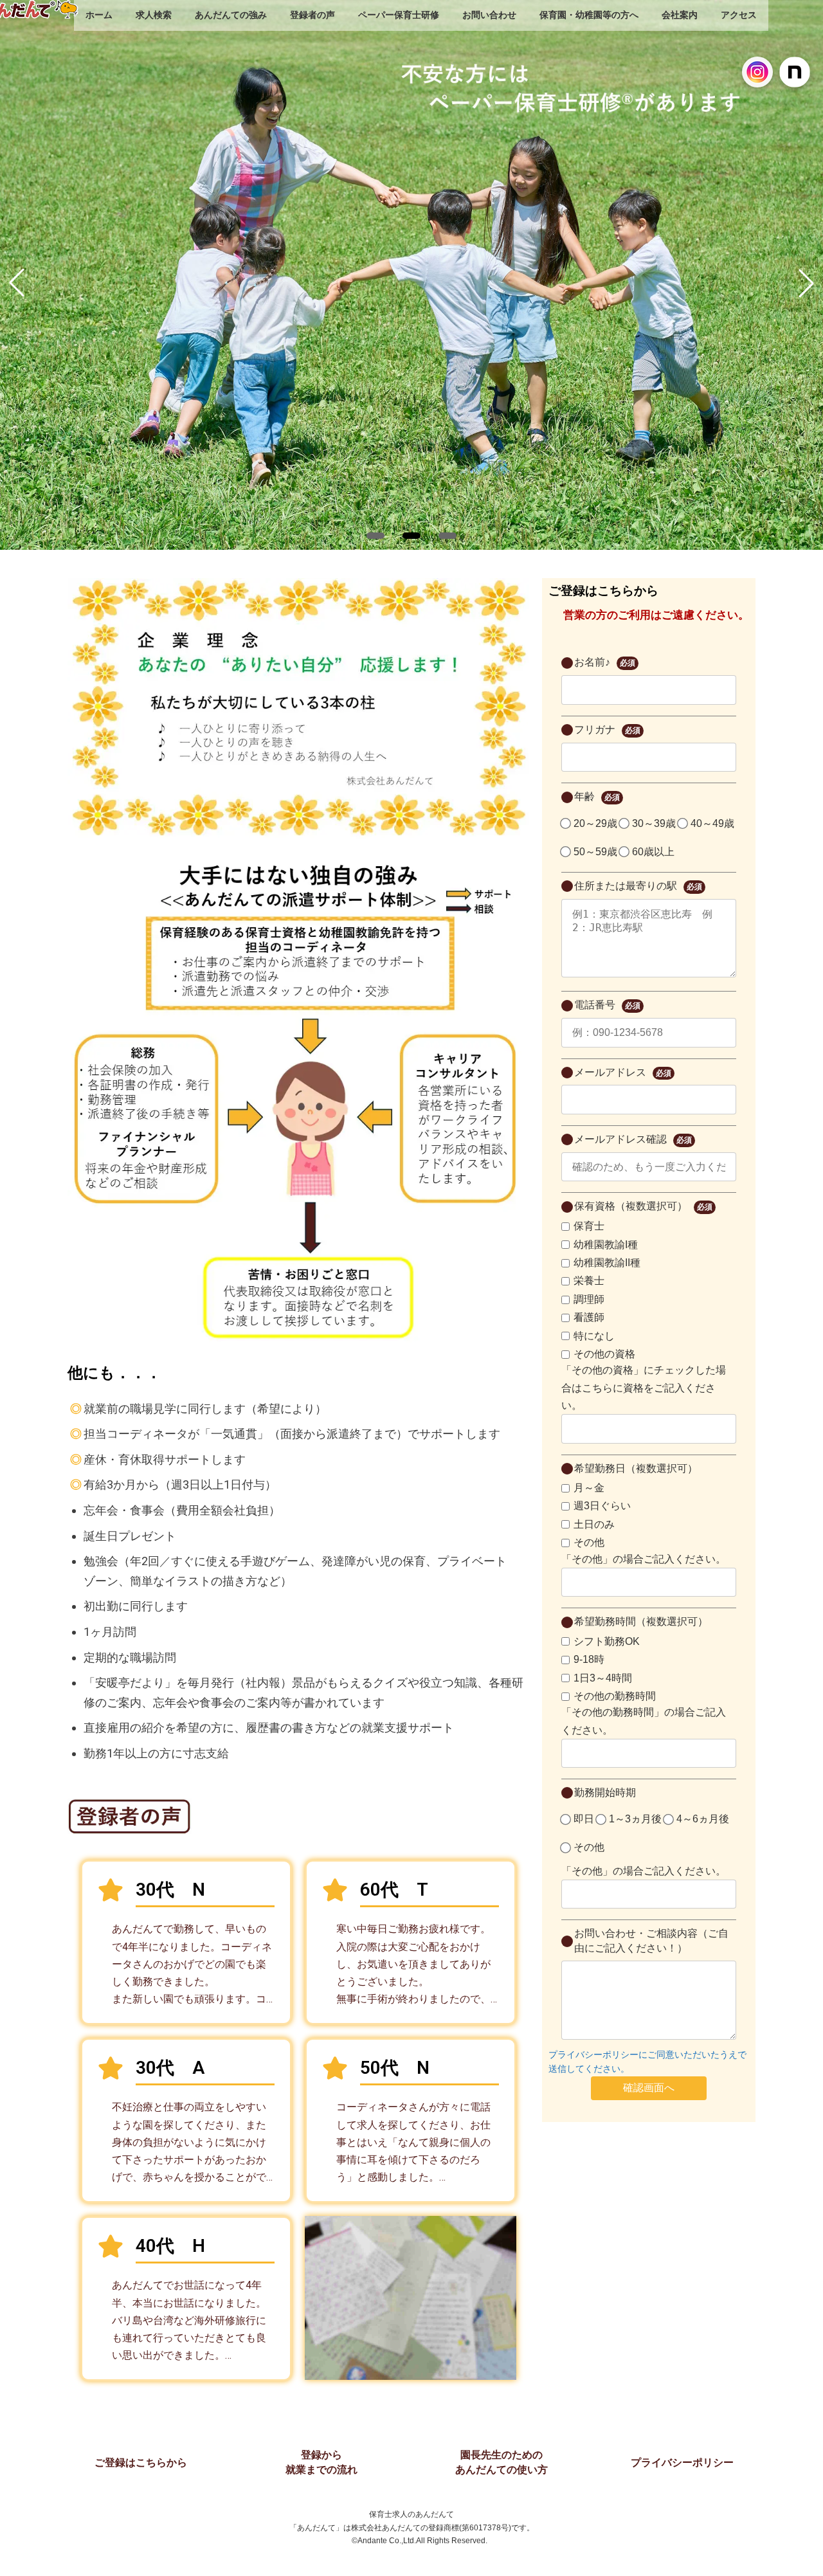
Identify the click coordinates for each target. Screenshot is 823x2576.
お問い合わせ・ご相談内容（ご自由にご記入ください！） (651, 1940)
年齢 (597, 796)
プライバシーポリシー (682, 2463)
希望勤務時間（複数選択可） (641, 1621)
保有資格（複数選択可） (643, 1206)
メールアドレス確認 (633, 1139)
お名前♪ (605, 662)
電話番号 (607, 1005)
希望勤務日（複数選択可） (636, 1468)
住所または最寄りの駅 (638, 886)
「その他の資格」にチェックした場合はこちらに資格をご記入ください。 (644, 1387)
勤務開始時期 (605, 1792)
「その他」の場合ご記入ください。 (644, 1559)
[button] (375, 536)
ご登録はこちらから (141, 2463)
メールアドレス (623, 1072)
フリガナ (607, 730)
